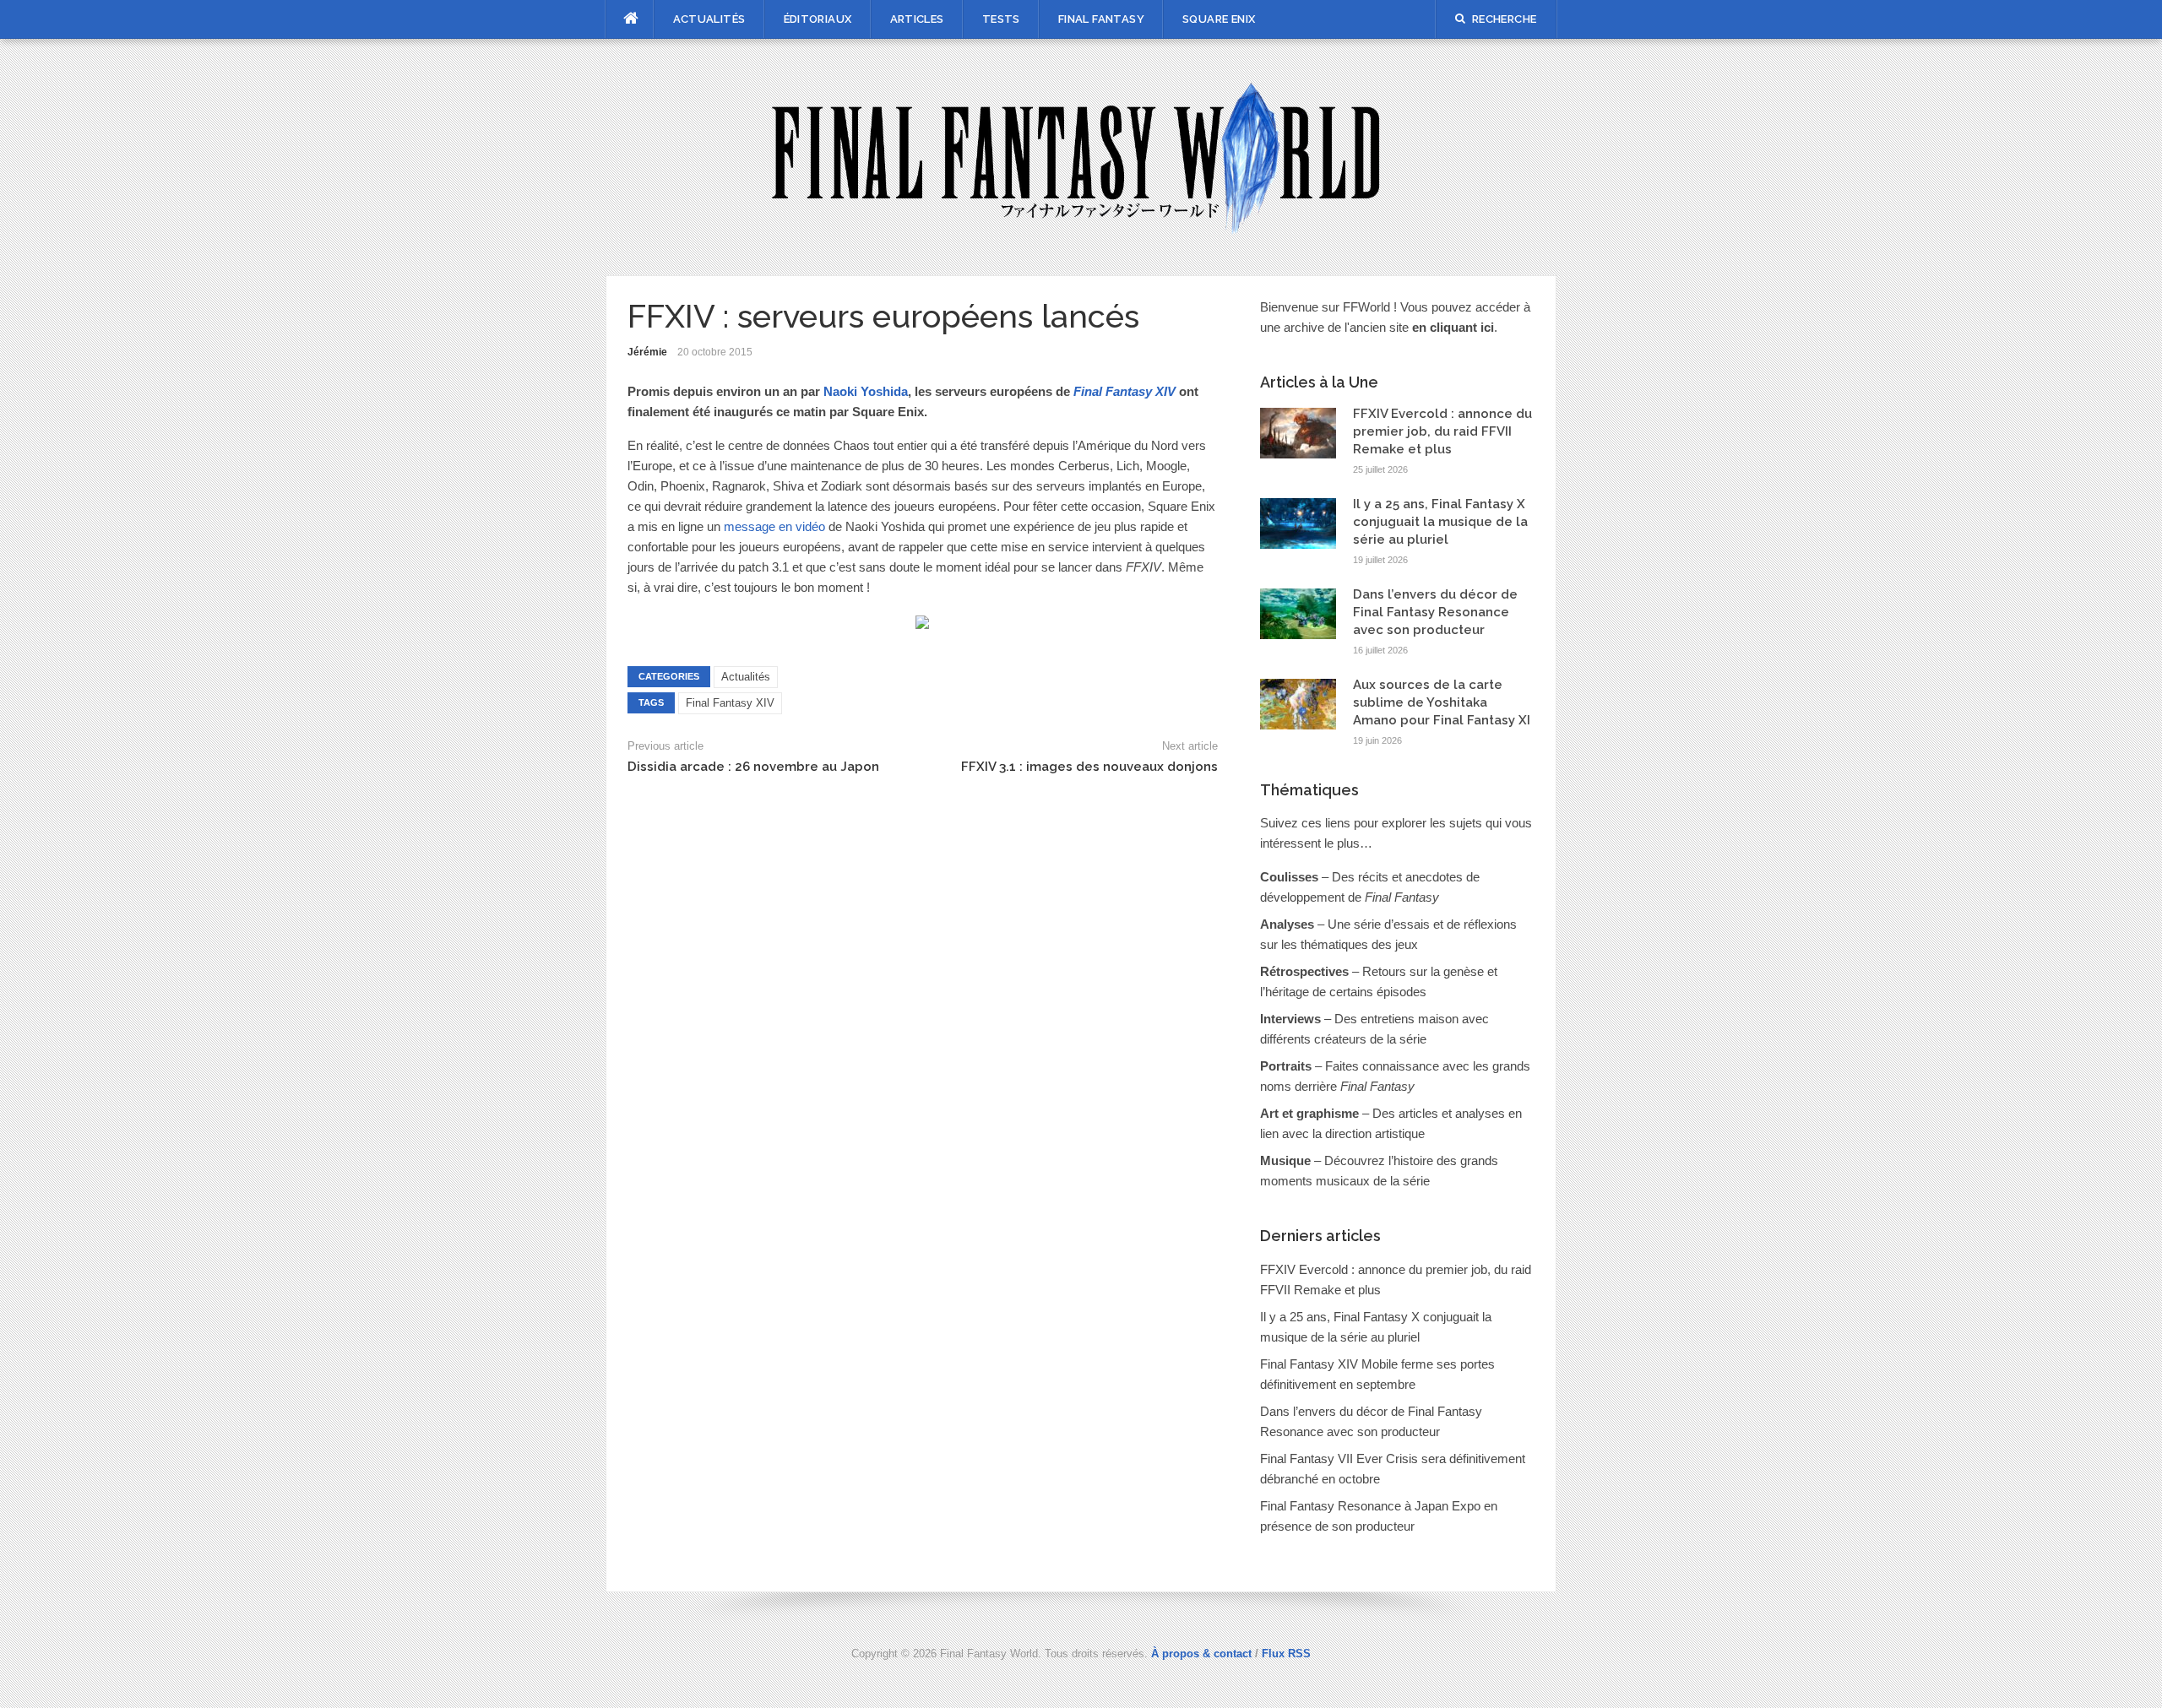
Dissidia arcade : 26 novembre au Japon (753, 767)
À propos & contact (1201, 1654)
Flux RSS (1286, 1654)
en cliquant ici (1453, 327)
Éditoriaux (818, 19)
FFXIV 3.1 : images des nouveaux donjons (1089, 767)
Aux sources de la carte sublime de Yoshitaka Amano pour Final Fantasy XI (1442, 702)
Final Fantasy (1101, 19)
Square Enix (1219, 19)
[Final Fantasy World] (1081, 156)
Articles (917, 19)
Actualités (709, 19)
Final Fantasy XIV (730, 703)
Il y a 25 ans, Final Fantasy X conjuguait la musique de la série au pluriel (1440, 522)
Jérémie (647, 352)
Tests (1001, 19)
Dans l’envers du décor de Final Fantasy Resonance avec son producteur (1435, 612)
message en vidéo (774, 526)
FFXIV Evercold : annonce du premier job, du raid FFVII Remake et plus (1442, 431)
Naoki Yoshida (866, 391)
